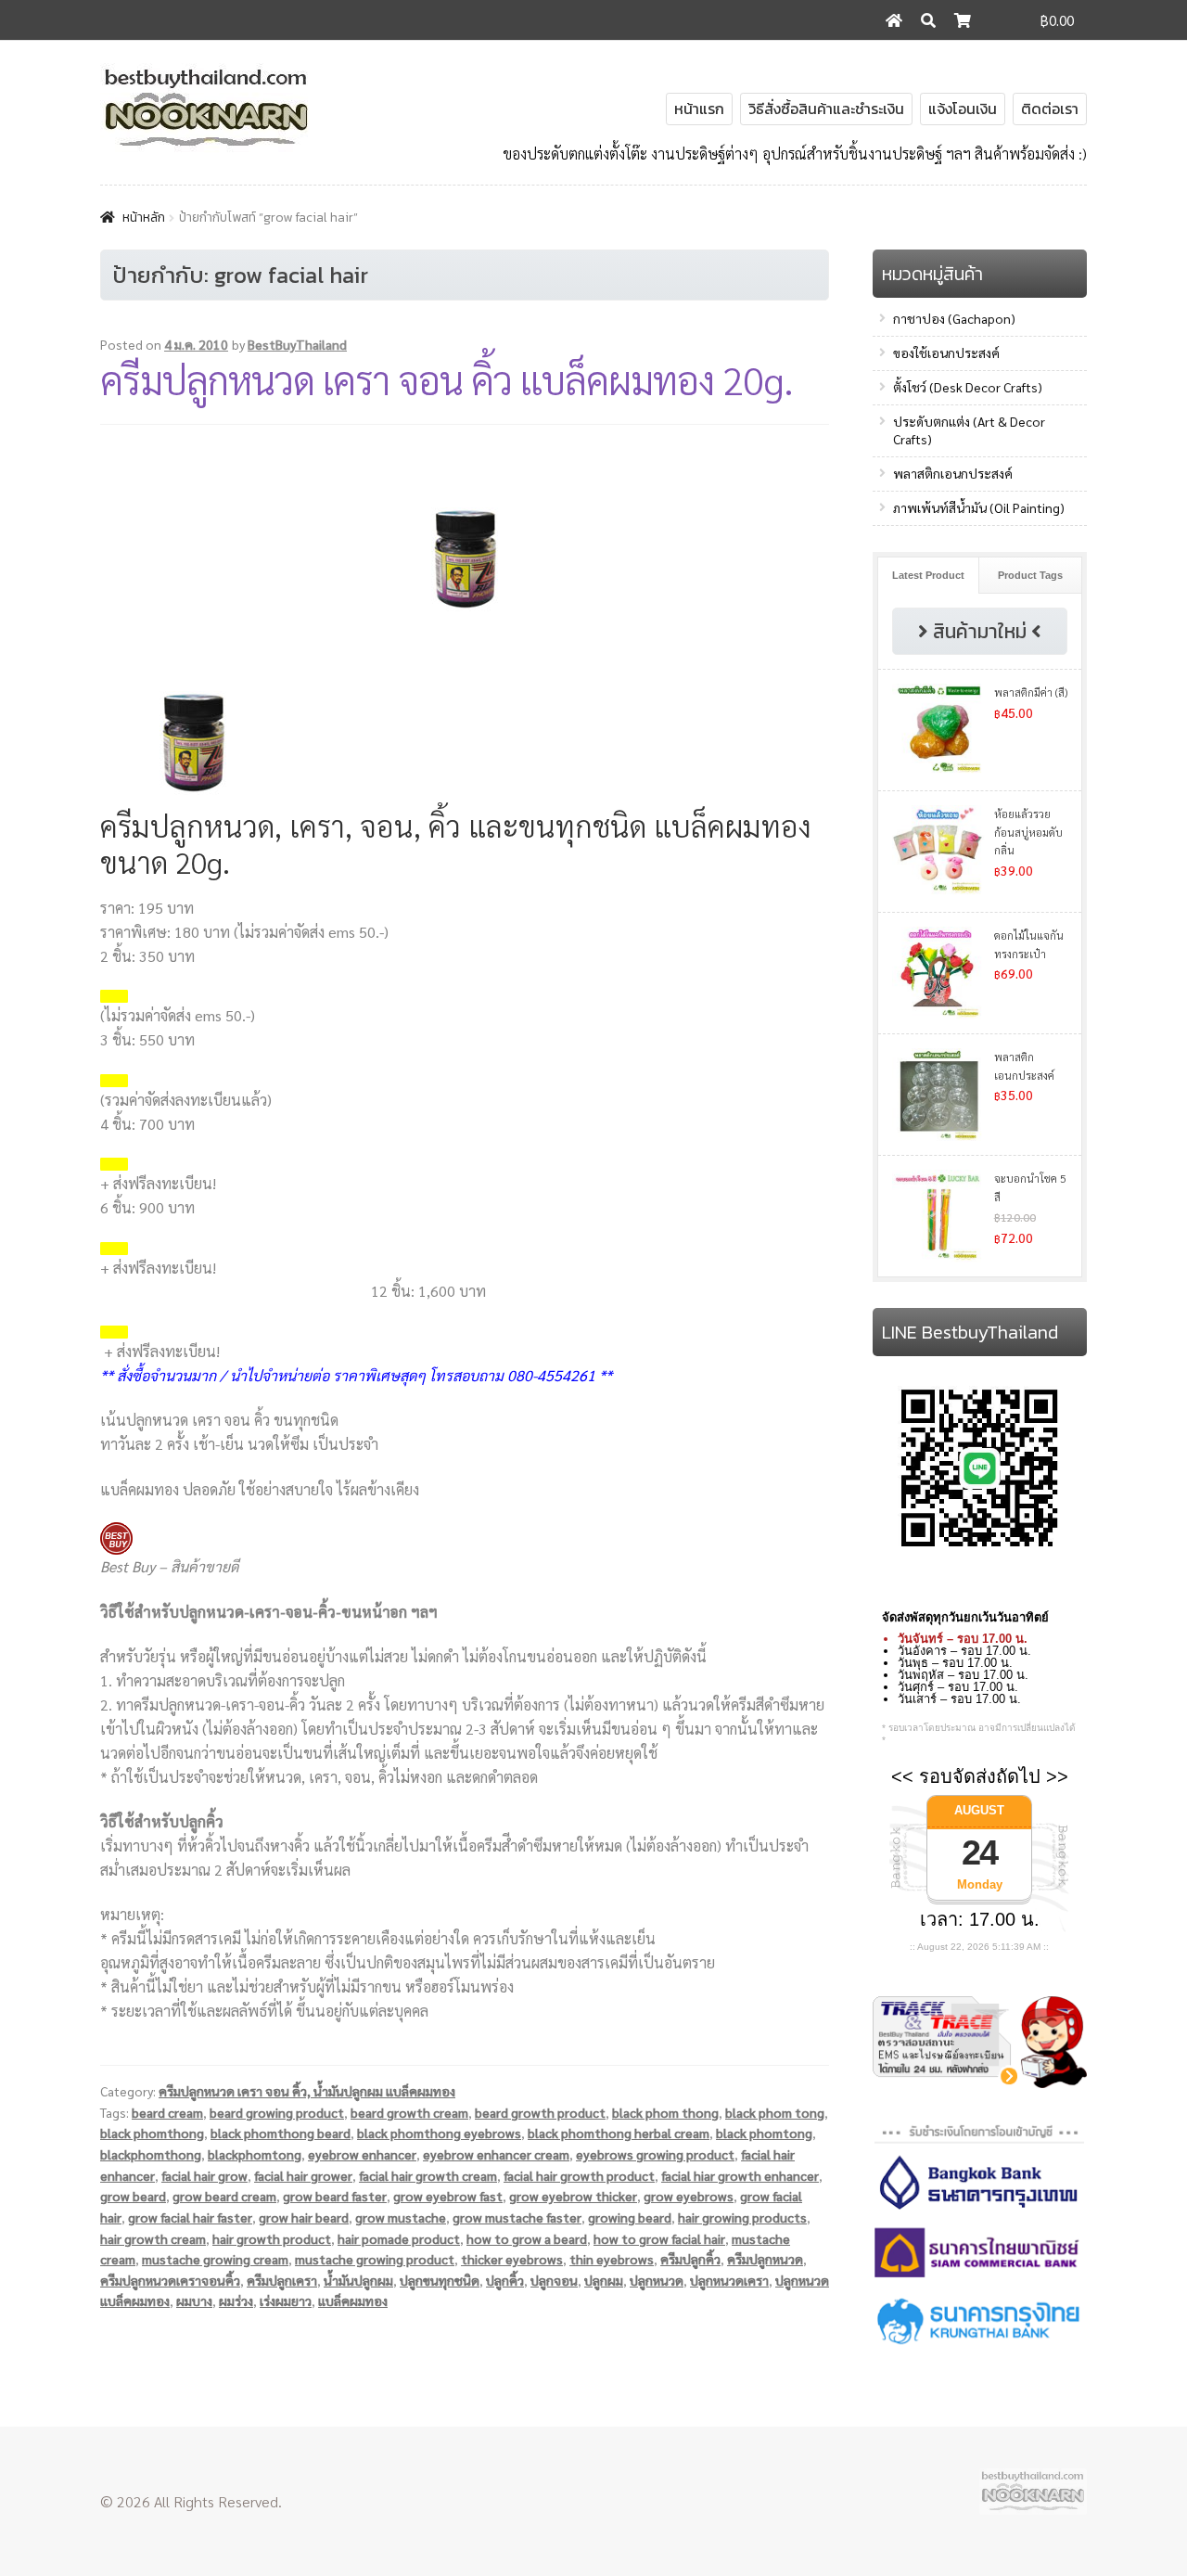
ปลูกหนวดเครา (729, 2280)
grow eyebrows (689, 2196)
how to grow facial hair (659, 2238)
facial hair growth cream (428, 2175)
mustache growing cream (215, 2259)
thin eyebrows (612, 2259)
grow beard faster (335, 2196)
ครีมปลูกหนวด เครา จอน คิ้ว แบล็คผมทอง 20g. (447, 379)
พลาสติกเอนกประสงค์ (953, 473)
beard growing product (277, 2112)
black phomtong (764, 2133)
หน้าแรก (699, 109)
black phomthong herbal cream (619, 2133)
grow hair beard (304, 2217)
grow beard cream (224, 2196)
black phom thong (665, 2112)
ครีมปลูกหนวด (765, 2259)
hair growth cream (153, 2238)
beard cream (167, 2112)
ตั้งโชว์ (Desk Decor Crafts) (968, 387)
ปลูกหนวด (657, 2280)
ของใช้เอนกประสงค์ (946, 352)
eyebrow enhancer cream (496, 2154)
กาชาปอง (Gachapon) (954, 318)
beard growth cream (409, 2112)
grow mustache (401, 2217)
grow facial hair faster (190, 2217)
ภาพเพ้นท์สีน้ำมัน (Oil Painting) (979, 507)
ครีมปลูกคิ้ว (690, 2259)
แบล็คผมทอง (353, 2300)
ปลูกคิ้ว (505, 2280)
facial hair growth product (579, 2175)
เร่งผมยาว (286, 2300)
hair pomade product (399, 2238)
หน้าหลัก (144, 218)
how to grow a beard (527, 2238)
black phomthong (152, 2133)
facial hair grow (204, 2175)
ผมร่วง (236, 2300)
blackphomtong (255, 2154)
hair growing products (742, 2217)
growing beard (630, 2217)
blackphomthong (151, 2154)
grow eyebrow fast (448, 2196)
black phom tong (775, 2112)
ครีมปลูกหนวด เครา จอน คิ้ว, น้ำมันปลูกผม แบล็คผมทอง (307, 2091)
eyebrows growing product (655, 2154)
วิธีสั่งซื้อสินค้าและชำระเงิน (826, 109)
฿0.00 (1057, 20)
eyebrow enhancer (362, 2154)
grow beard (133, 2196)
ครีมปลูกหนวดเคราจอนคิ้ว (170, 2280)
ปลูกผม (604, 2280)
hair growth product (272, 2238)
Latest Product (928, 575)
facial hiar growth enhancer (740, 2175)
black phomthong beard (281, 2133)
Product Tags (1030, 575)
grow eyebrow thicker (573, 2196)
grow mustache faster (517, 2217)
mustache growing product (375, 2259)
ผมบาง (194, 2300)
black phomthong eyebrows (439, 2133)
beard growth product (540, 2112)
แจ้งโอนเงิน (963, 109)
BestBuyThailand (297, 344)
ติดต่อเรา (1050, 109)
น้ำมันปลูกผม (358, 2280)
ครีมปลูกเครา (282, 2280)
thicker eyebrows (512, 2259)
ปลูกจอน (554, 2280)
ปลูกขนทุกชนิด (440, 2280)
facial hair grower (303, 2175)
